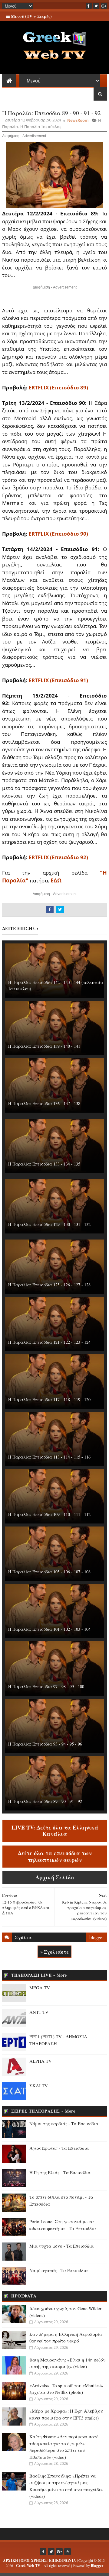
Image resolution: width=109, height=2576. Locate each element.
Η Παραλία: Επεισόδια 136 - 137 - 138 (44, 1103)
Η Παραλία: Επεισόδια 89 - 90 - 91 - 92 (45, 1801)
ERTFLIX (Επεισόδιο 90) (58, 534)
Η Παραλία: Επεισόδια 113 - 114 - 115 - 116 (49, 1457)
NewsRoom (78, 120)
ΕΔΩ (56, 880)
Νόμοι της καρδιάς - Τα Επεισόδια (64, 2123)
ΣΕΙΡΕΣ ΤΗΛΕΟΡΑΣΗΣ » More (43, 2111)
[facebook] (89, 6)
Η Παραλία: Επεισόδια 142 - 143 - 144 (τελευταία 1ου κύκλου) (56, 985)
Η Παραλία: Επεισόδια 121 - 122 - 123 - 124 (49, 1342)
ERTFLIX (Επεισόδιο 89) (58, 387)
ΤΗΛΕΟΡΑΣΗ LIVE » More (39, 1975)
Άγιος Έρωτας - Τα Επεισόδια (59, 2148)
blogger (97, 1937)
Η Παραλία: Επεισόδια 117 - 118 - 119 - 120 (49, 1399)
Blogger (97, 2566)
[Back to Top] (68, 2552)
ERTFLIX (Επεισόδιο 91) (58, 680)
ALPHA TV (41, 2061)
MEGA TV (40, 1988)
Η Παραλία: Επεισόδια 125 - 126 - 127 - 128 (49, 1285)
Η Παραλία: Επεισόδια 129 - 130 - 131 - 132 (49, 1224)
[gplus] (104, 6)
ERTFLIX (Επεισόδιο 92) (58, 857)
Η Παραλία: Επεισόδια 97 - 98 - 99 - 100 (46, 1686)
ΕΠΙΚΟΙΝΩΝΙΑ (63, 2560)
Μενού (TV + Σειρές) (31, 16)
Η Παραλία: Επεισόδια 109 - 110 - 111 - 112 (49, 1514)
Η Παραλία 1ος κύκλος (41, 127)
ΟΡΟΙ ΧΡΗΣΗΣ (34, 2560)
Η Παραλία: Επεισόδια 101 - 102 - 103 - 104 (49, 1629)
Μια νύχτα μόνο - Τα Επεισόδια (61, 2246)
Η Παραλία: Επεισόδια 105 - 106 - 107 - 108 (49, 1572)
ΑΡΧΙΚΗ (11, 2560)
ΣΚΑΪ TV (39, 2085)
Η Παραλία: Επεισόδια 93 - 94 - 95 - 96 (45, 1744)
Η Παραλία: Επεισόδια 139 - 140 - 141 (44, 1046)
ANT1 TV (39, 2012)
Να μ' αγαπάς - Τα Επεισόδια (59, 2270)
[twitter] (96, 6)
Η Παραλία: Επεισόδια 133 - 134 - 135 (44, 1164)
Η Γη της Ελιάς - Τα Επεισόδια (60, 2172)
